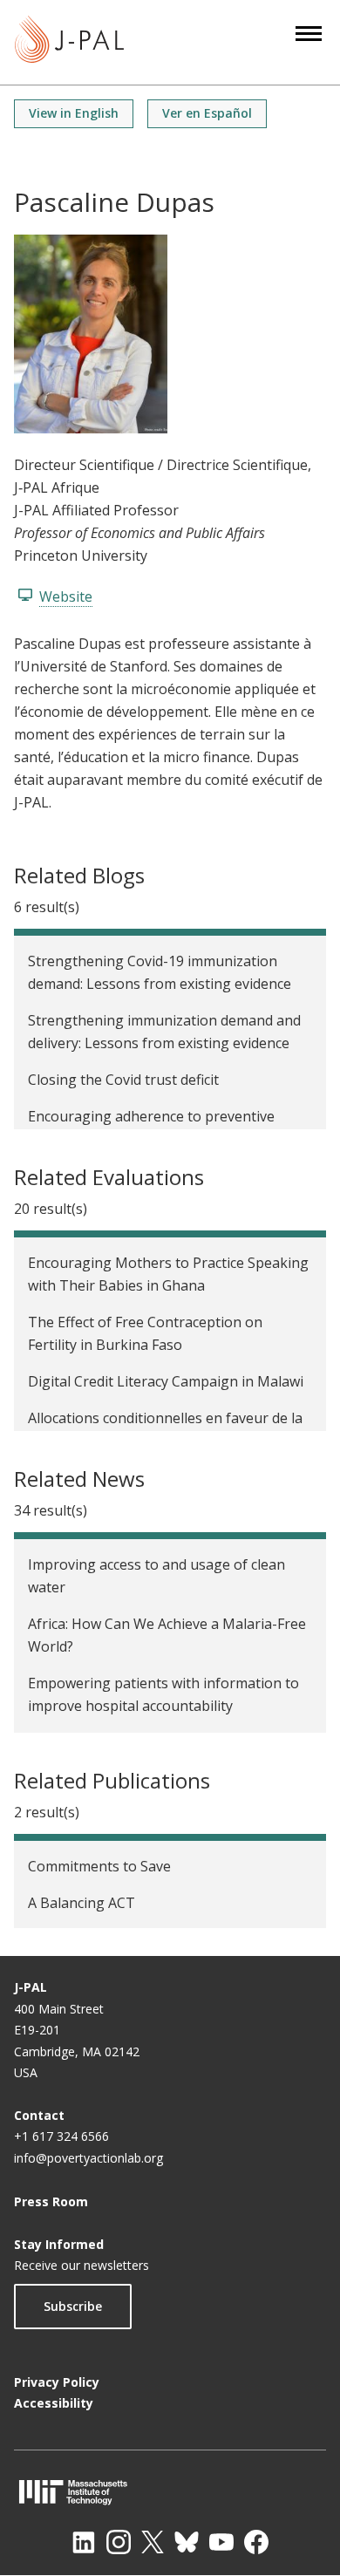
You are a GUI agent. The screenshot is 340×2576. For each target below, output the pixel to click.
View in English (74, 113)
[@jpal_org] (119, 2542)
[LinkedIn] (84, 2542)
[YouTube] (221, 2542)
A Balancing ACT (82, 1903)
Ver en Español (207, 113)
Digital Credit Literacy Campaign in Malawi (166, 1381)
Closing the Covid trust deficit (123, 1080)
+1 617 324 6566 (61, 2136)
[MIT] (170, 2492)
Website (66, 596)
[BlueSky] (187, 2542)
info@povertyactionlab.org (88, 2158)
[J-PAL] (69, 42)
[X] (153, 2542)
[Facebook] (256, 2542)
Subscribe (73, 2306)
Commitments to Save (99, 1866)
